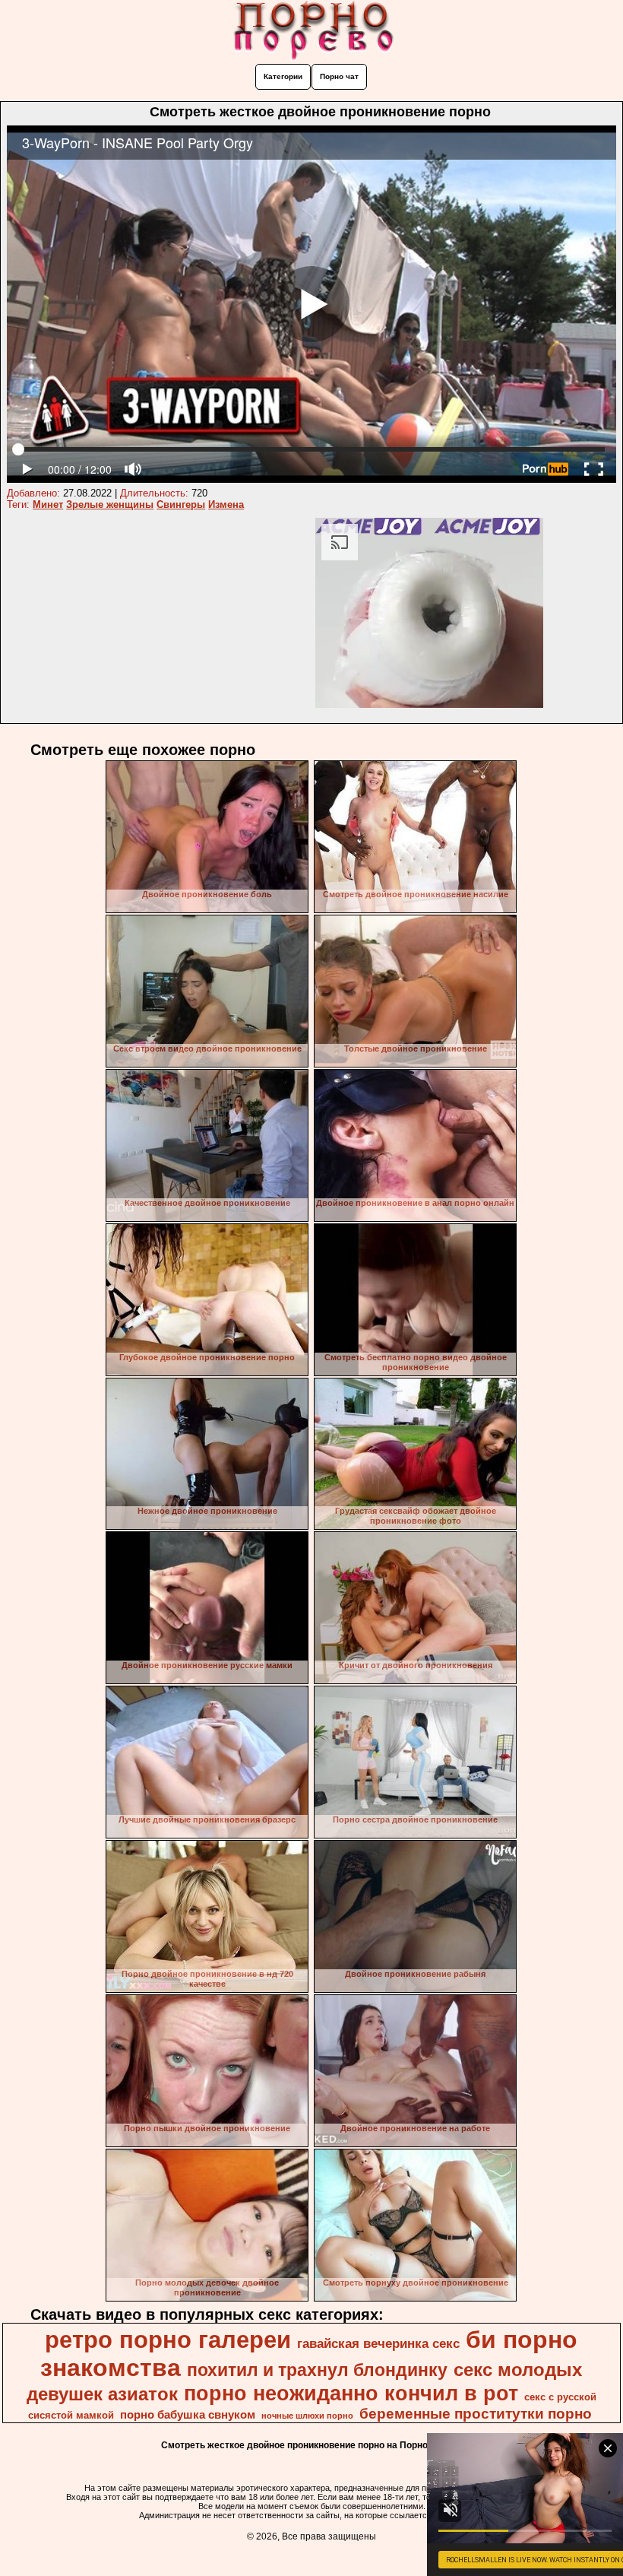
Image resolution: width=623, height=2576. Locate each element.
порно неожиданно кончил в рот (351, 2394)
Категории (283, 76)
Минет (48, 504)
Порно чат (339, 76)
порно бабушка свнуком (188, 2415)
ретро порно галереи (168, 2340)
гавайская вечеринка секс (378, 2343)
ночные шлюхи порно (307, 2416)
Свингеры (181, 504)
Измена (226, 504)
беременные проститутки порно (476, 2414)
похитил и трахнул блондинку (317, 2370)
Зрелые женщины (110, 504)
